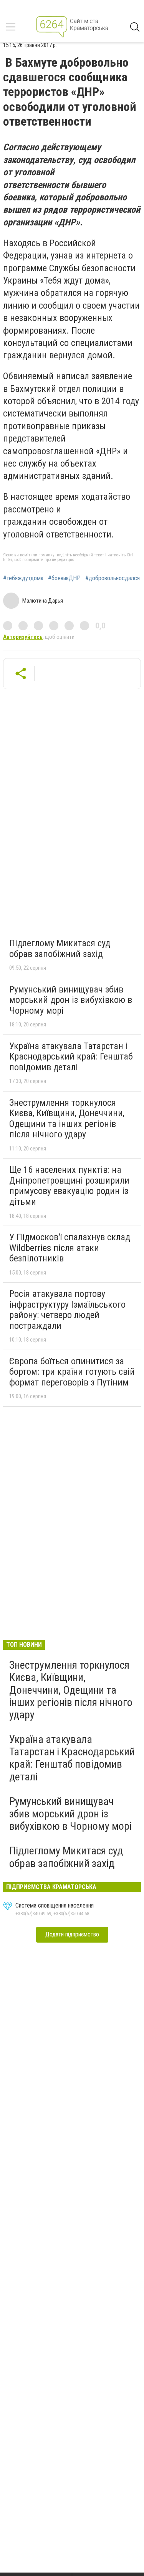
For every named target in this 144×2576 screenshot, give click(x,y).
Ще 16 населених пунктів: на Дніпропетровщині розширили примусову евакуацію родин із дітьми (69, 1186)
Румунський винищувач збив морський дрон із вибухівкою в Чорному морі (71, 1000)
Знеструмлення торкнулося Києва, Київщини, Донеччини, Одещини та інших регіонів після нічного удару (67, 1119)
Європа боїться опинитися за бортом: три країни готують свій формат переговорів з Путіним (72, 1372)
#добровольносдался (113, 578)
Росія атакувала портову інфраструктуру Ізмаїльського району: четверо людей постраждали (67, 1310)
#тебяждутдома (23, 578)
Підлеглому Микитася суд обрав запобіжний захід (60, 949)
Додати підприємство (72, 1934)
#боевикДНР (64, 578)
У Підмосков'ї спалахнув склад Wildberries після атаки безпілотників (70, 1248)
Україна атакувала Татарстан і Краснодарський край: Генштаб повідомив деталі (71, 1057)
